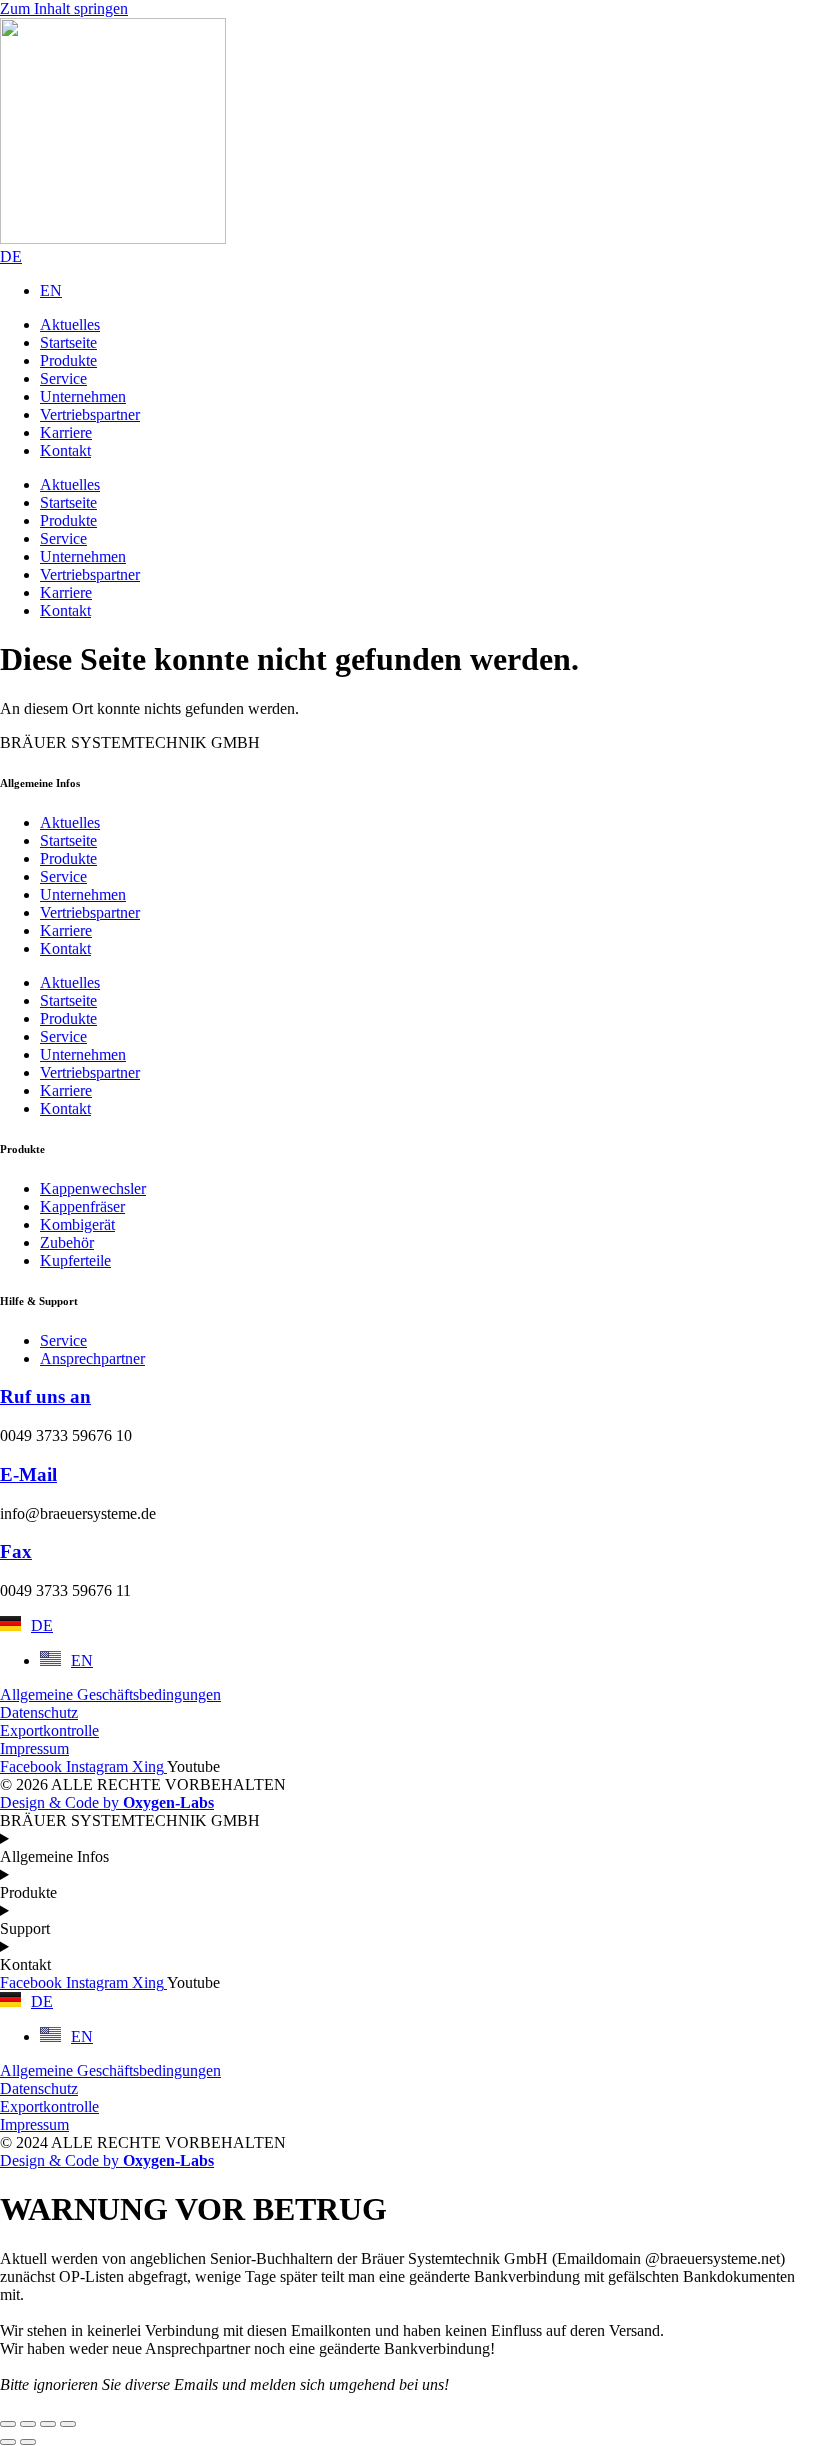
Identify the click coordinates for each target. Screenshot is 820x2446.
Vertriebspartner (90, 912)
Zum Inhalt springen (64, 8)
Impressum (34, 1748)
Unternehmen (83, 894)
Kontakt (65, 948)
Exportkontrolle (49, 1730)
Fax (16, 1551)
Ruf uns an (45, 1396)
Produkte (68, 858)
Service (63, 876)
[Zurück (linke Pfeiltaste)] (8, 2442)
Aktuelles (70, 822)
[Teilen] (48, 2424)
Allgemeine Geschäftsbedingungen (110, 1694)
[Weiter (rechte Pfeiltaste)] (28, 2442)
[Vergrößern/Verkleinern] (8, 2424)
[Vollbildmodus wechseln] (28, 2424)
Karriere (66, 930)
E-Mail (28, 1474)
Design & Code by (107, 1802)
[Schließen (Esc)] (68, 2424)
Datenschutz (39, 1712)
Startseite (68, 840)
